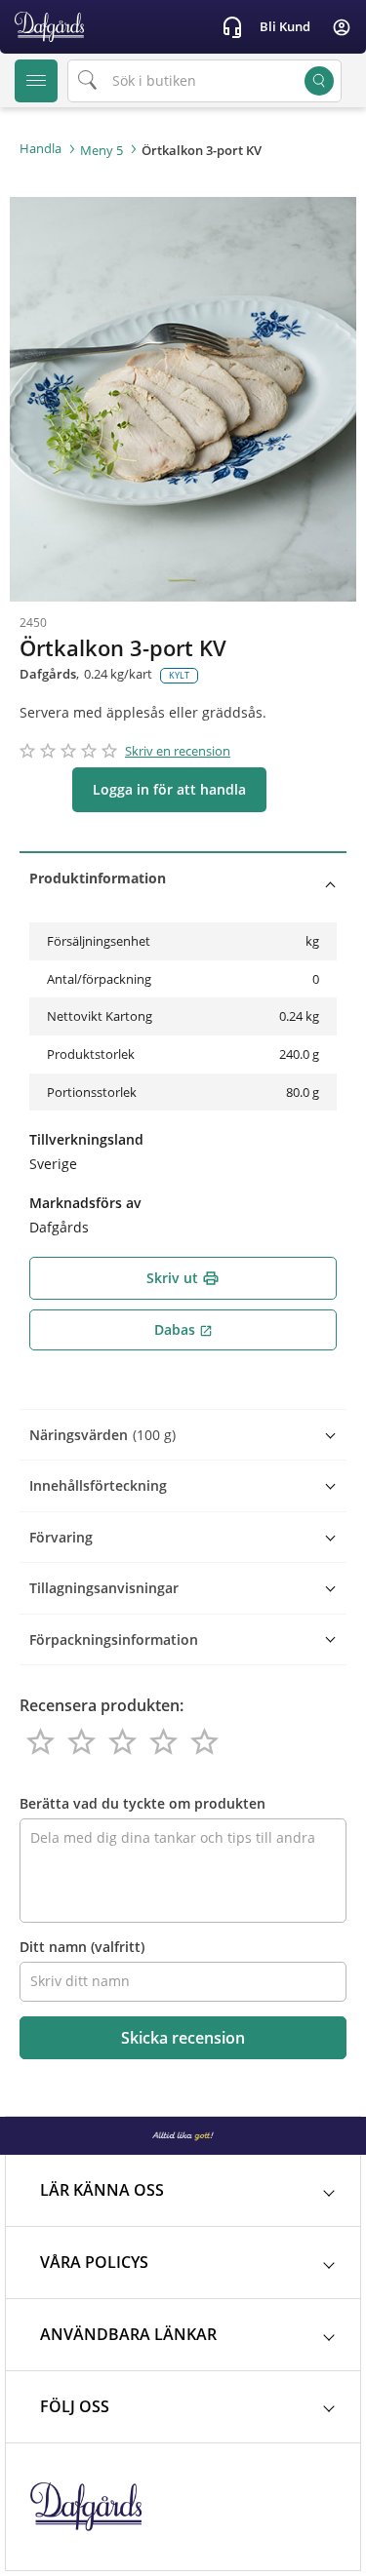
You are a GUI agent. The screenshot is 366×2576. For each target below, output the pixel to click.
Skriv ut (183, 1278)
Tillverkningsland (86, 1139)
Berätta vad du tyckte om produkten (142, 1803)
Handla (41, 148)
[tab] (183, 878)
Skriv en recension (178, 751)
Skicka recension (183, 2038)
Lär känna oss (102, 2190)
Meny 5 (102, 150)
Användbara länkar (128, 2334)
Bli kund (285, 26)
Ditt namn (82, 1947)
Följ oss (75, 2406)
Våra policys (94, 2262)
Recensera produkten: (102, 1705)
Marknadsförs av (85, 1203)
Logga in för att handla (169, 789)
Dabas (183, 1329)
